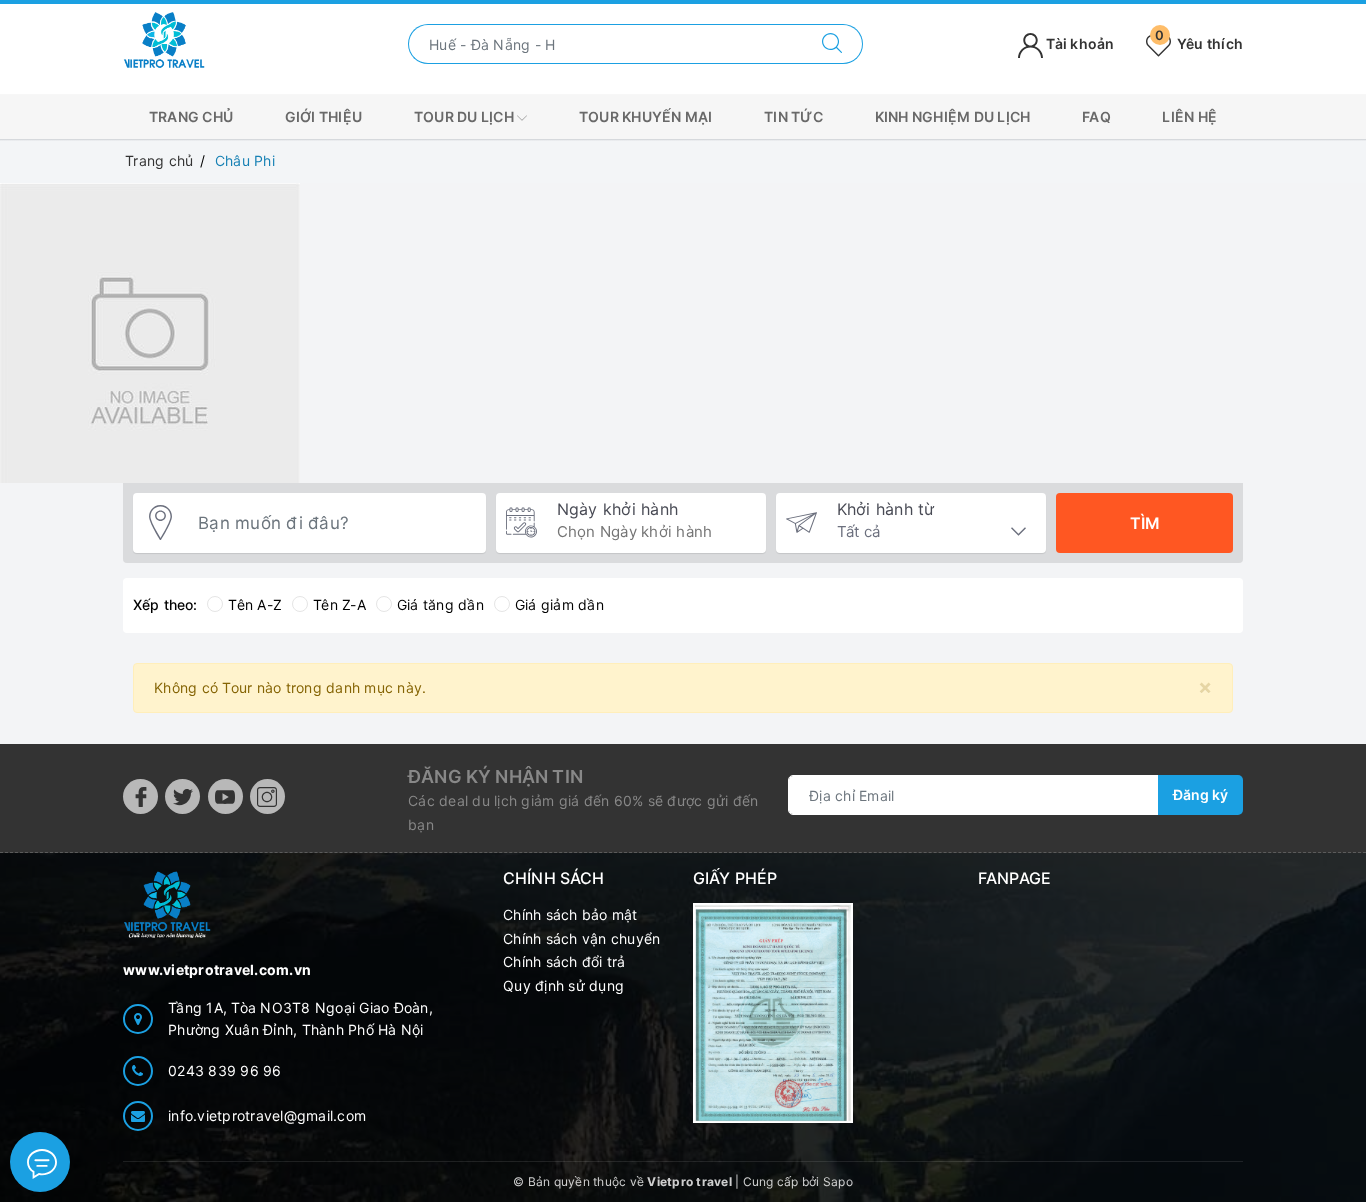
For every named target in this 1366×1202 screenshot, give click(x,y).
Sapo (838, 1181)
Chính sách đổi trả (564, 961)
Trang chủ (191, 116)
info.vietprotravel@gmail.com (267, 1115)
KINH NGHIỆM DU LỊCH (953, 116)
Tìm (1145, 523)
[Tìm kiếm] (832, 44)
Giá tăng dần (440, 604)
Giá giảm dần (559, 604)
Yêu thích (1199, 43)
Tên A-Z (255, 604)
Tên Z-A (339, 604)
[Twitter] (182, 796)
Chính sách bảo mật (570, 914)
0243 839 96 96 (225, 1070)
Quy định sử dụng (563, 985)
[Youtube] (225, 796)
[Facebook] (140, 796)
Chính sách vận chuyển (581, 938)
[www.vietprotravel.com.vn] (164, 42)
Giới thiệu (324, 116)
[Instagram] (267, 796)
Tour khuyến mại (646, 116)
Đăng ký (1200, 794)
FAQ (1096, 116)
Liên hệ (1189, 116)
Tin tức (793, 116)
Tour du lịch (465, 116)
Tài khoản (1079, 43)
